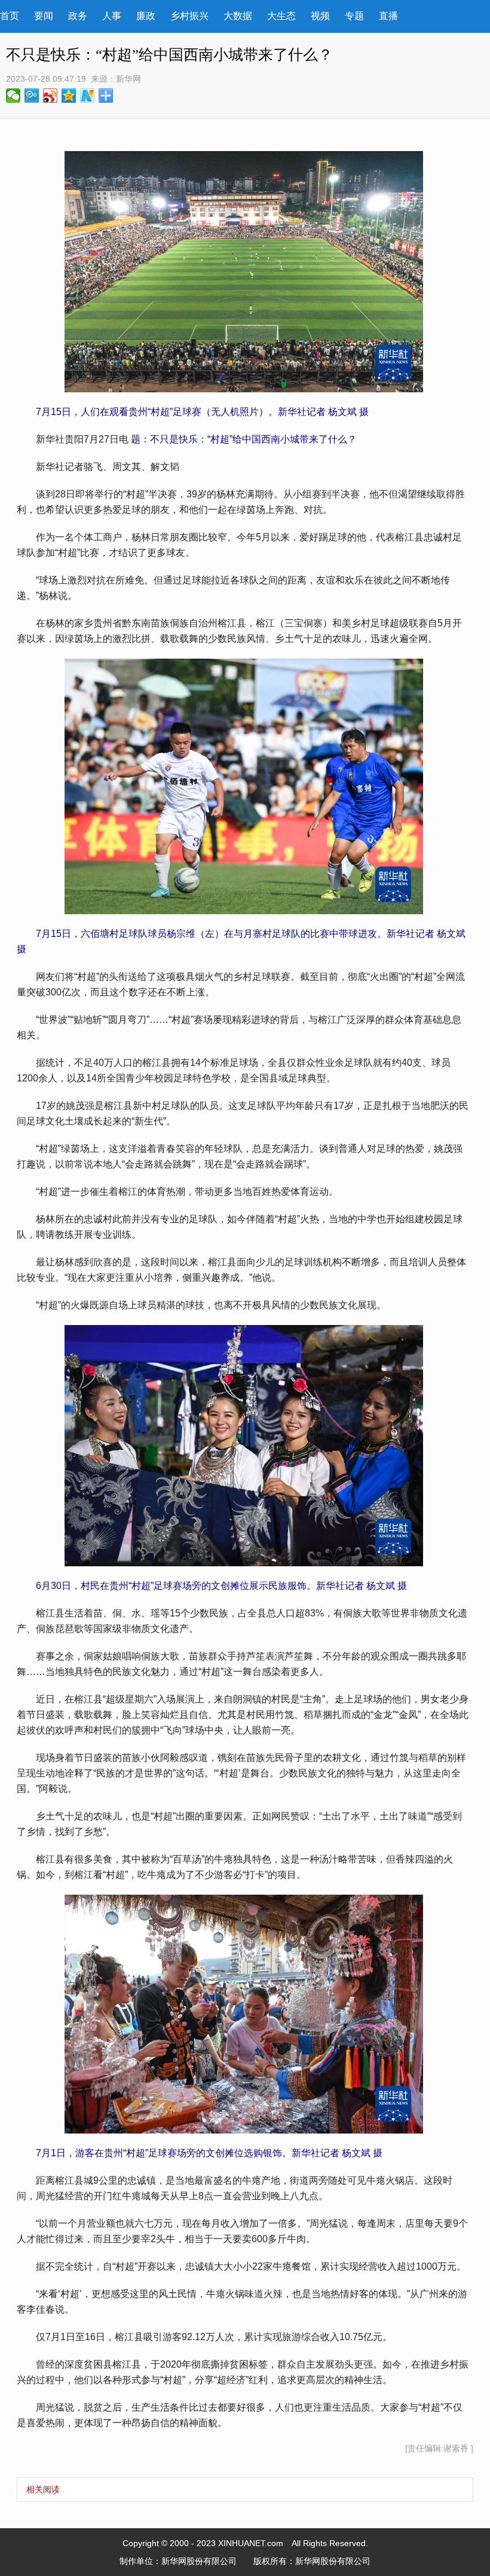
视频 (320, 16)
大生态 (281, 16)
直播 (388, 16)
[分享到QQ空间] (69, 96)
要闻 (44, 16)
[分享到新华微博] (88, 96)
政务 (78, 16)
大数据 (238, 16)
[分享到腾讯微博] (32, 96)
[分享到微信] (13, 96)
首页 (10, 16)
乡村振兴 (189, 16)
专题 (354, 16)
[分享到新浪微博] (50, 96)
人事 (112, 16)
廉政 (146, 16)
